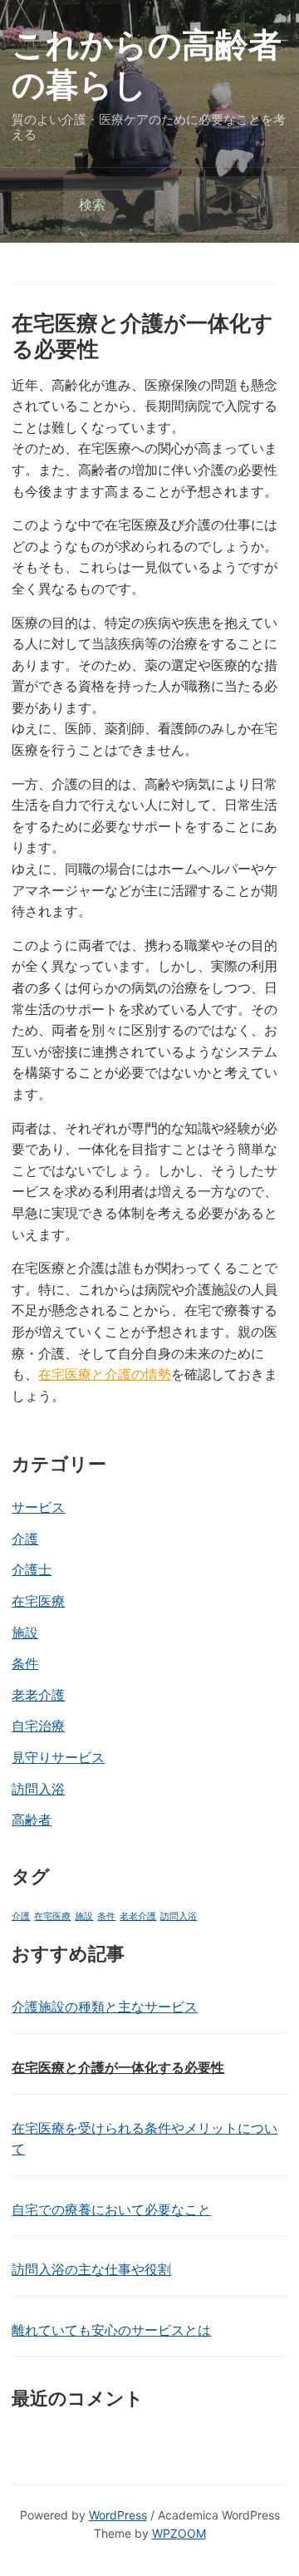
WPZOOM (179, 2533)
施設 (25, 1633)
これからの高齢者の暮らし (147, 64)
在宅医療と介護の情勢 (105, 1374)
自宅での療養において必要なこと (111, 2209)
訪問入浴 (38, 1789)
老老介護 (38, 1695)
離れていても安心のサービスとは (111, 2330)
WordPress (118, 2515)
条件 (25, 1663)
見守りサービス (58, 1757)
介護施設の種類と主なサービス (105, 2007)
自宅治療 (38, 1726)
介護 (25, 1539)
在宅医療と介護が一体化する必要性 (118, 2067)
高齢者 (32, 1820)
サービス (38, 1507)
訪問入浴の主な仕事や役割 (91, 2269)
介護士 (32, 1569)
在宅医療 (38, 1601)
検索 (261, 206)
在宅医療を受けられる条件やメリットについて (145, 2139)
